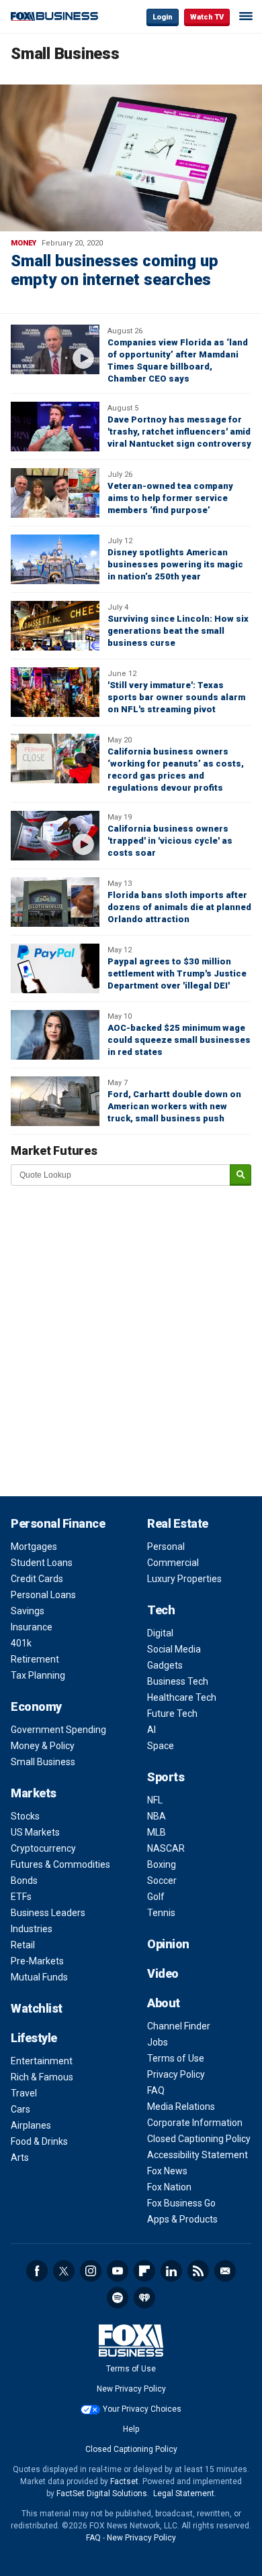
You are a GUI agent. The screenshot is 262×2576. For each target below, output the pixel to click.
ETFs (21, 1897)
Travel (24, 2093)
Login (163, 17)
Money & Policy (43, 1746)
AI (151, 1730)
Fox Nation (169, 2187)
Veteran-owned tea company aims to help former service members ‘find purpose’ (170, 498)
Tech (161, 1610)
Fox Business (54, 16)
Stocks (25, 1816)
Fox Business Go (181, 2203)
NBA (157, 1816)
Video (163, 1973)
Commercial (173, 1563)
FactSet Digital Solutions (102, 2494)
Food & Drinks (39, 2141)
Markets (34, 1793)
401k (21, 1643)
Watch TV (207, 17)
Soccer (162, 1881)
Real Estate (178, 1523)
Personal (166, 1547)
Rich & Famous (42, 2077)
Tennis (161, 1913)
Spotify (118, 2298)
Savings (28, 1611)
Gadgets (165, 1665)
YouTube (118, 2271)
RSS (198, 2271)
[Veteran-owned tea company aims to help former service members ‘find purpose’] (55, 493)
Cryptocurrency (43, 1848)
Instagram (91, 2271)
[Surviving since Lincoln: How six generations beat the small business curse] (55, 626)
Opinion (168, 1944)
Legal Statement (184, 2494)
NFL (155, 1800)
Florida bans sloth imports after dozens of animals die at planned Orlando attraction (179, 907)
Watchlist (37, 2008)
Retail (23, 1945)
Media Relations (181, 2107)
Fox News (167, 2171)
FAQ (156, 2090)
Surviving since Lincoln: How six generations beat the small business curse (178, 631)
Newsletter (225, 2271)
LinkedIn (171, 2271)
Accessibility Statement (198, 2155)
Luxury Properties (184, 1579)
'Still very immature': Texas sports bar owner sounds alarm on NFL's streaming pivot (176, 697)
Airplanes (31, 2125)
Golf (156, 1897)
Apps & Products (182, 2219)
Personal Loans (43, 1595)
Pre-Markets (37, 1961)
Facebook (37, 2271)
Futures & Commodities (60, 1864)
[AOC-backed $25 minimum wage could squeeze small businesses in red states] (55, 1035)
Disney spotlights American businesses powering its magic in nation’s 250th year (175, 564)
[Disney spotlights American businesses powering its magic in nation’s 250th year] (55, 559)
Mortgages (34, 1547)
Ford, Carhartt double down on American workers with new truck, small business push (174, 1106)
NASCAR (166, 1848)
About (164, 2003)
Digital (160, 1633)
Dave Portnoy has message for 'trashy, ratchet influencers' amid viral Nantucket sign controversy (179, 432)
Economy (36, 1706)
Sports (166, 1777)
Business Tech (178, 1681)
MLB (157, 1832)
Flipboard (144, 2271)
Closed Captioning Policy (199, 2139)
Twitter (64, 2271)
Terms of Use (176, 2058)
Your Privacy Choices (142, 2409)
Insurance (32, 1627)
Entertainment (42, 2061)
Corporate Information (195, 2123)
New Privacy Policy (131, 2389)
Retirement (35, 1659)
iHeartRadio (144, 2298)
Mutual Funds (39, 1977)
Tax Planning (38, 1675)
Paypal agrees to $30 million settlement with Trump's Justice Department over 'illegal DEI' (177, 973)
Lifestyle (34, 2038)
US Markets (35, 1832)
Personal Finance (58, 1523)
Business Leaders (48, 1913)
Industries (32, 1929)
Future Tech (172, 1714)
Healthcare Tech (182, 1697)
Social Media (174, 1649)
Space (161, 1746)
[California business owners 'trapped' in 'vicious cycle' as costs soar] (55, 836)
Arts (20, 2158)
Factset (124, 2481)
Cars (20, 2109)
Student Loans (42, 1563)
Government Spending (58, 1730)
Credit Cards (37, 1579)
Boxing (162, 1864)
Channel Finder (179, 2026)
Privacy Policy (176, 2074)
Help (131, 2429)
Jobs (158, 2042)
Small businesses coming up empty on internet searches (115, 270)
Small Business (43, 1762)
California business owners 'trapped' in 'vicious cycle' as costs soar (170, 841)
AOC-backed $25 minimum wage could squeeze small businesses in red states (179, 1040)
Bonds (24, 1881)
